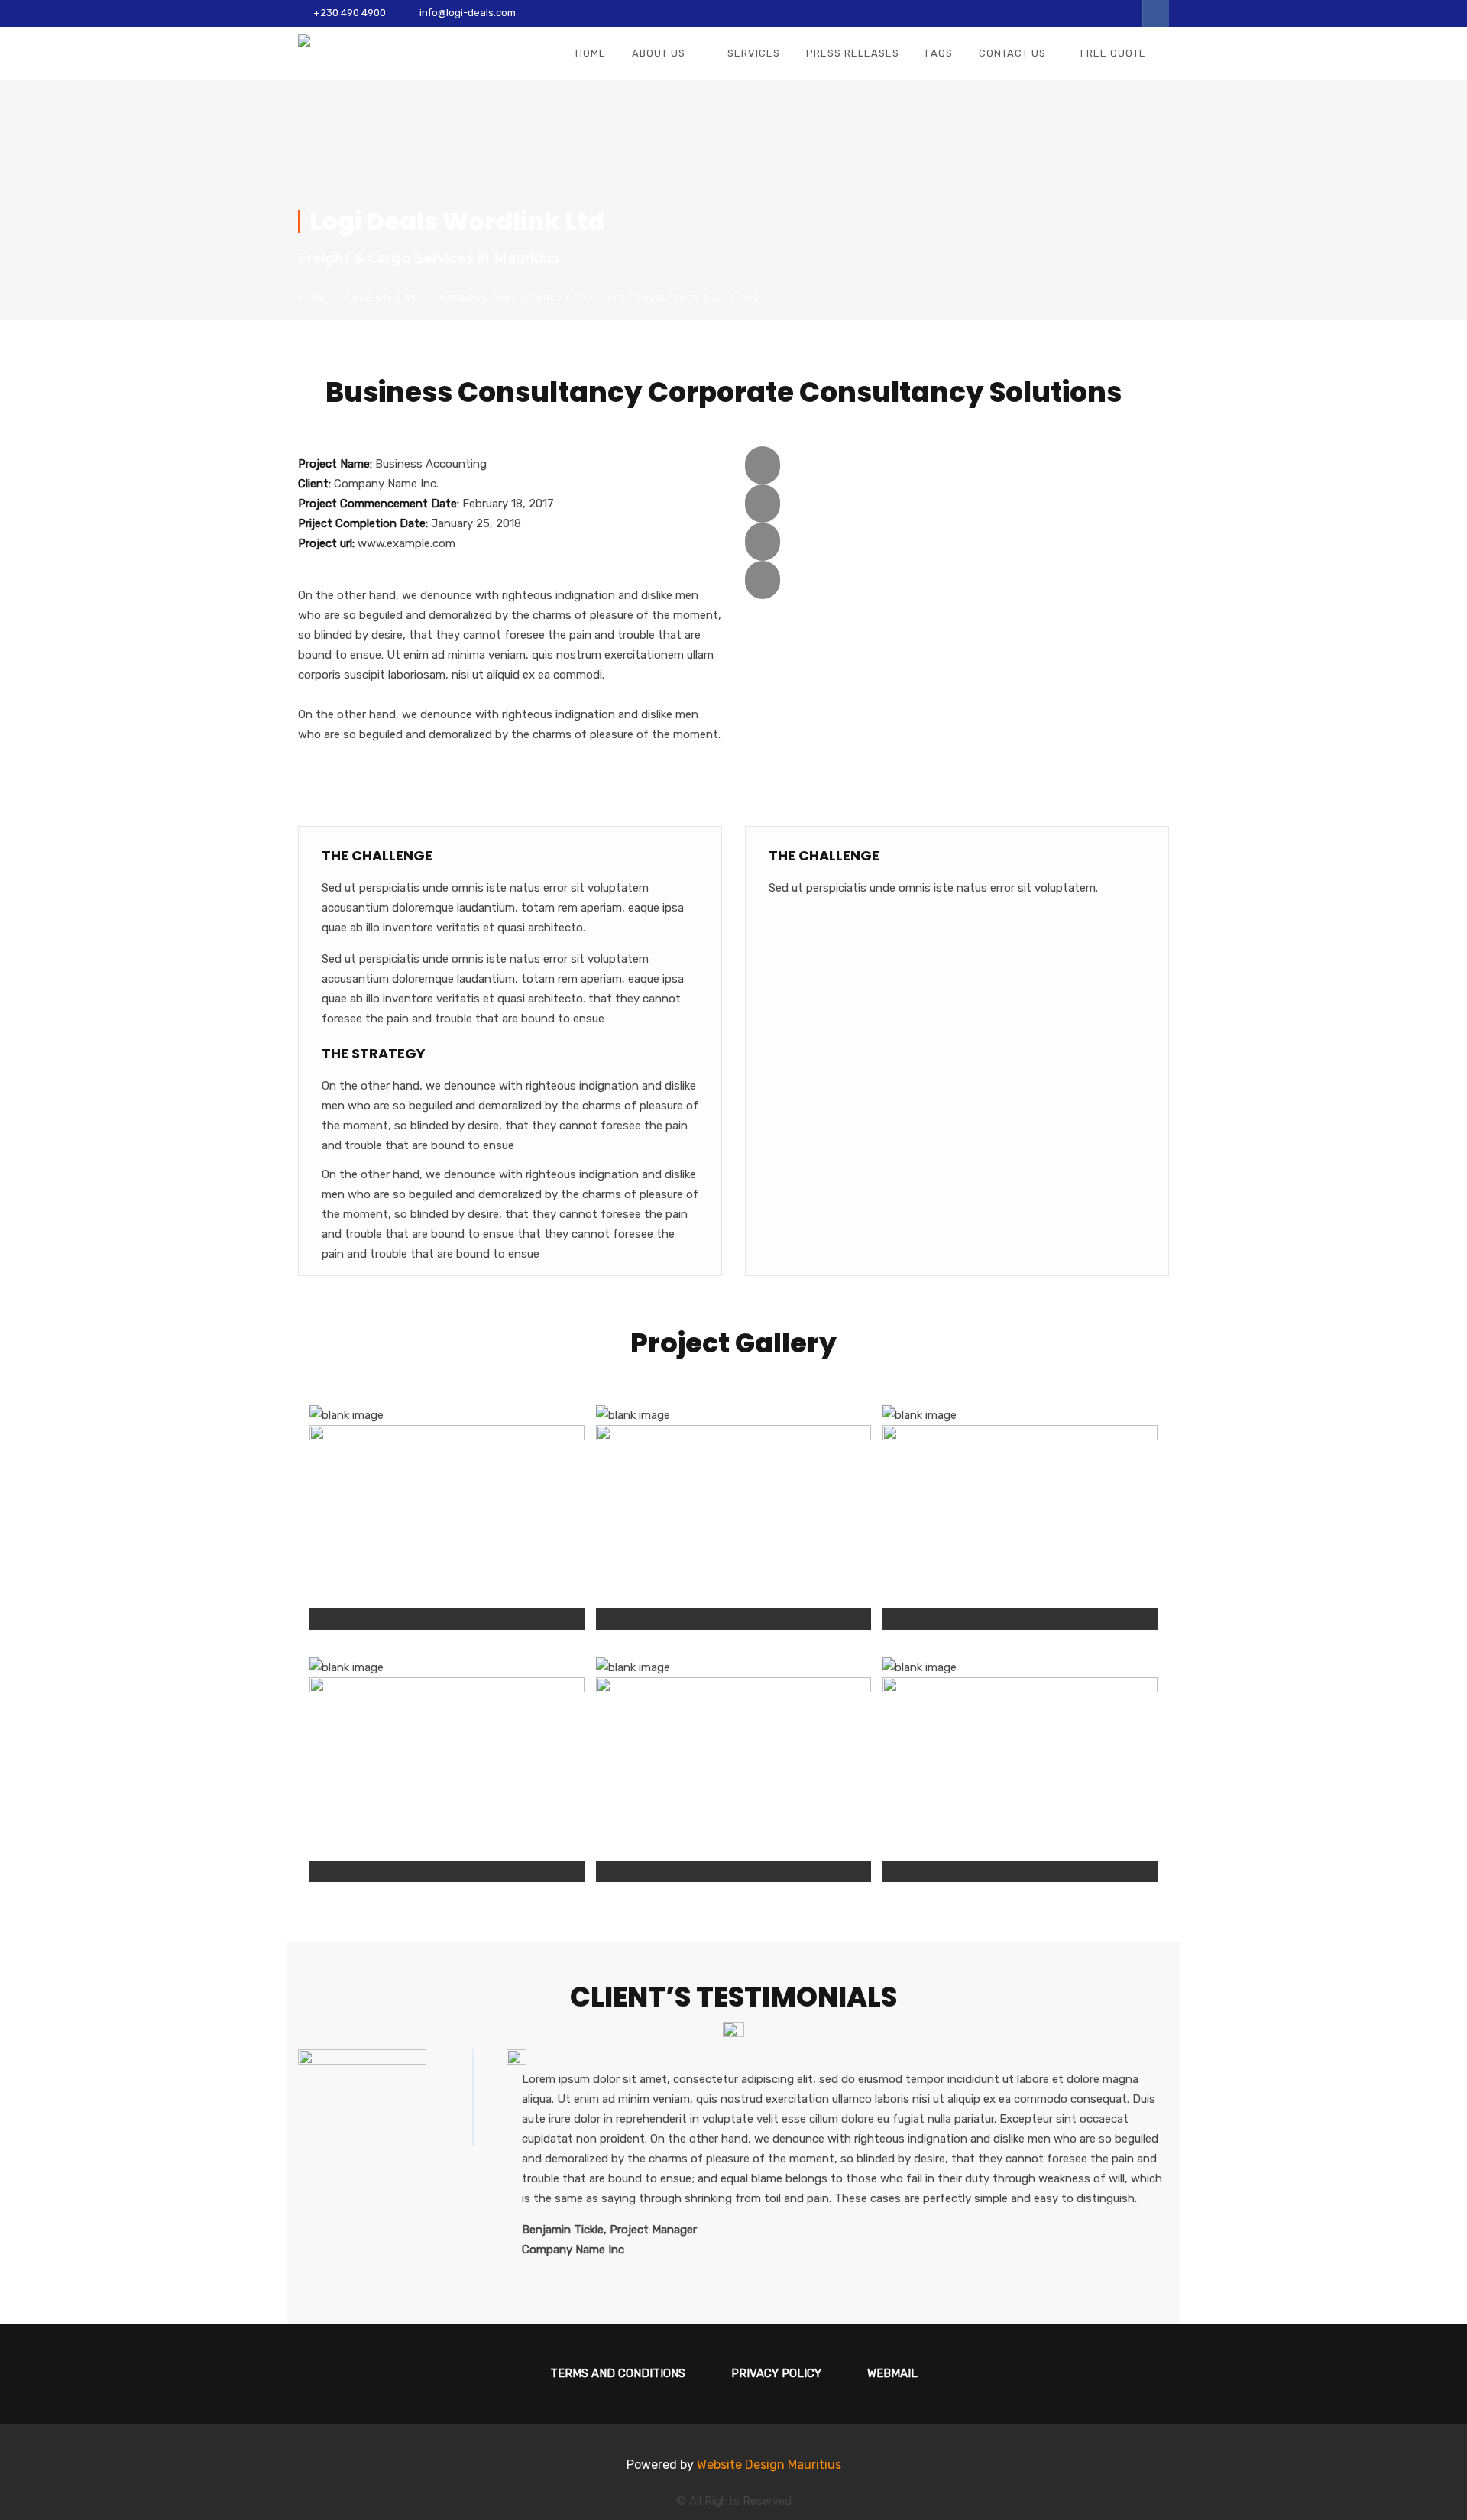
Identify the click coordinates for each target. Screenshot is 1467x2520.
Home (591, 53)
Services (754, 53)
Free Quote (1113, 53)
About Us (659, 53)
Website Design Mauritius (769, 2465)
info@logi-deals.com (468, 13)
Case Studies (382, 298)
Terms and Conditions (618, 2373)
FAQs (939, 53)
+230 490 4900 (350, 13)
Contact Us (1012, 53)
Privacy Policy (776, 2373)
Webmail (892, 2373)
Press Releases (853, 53)
